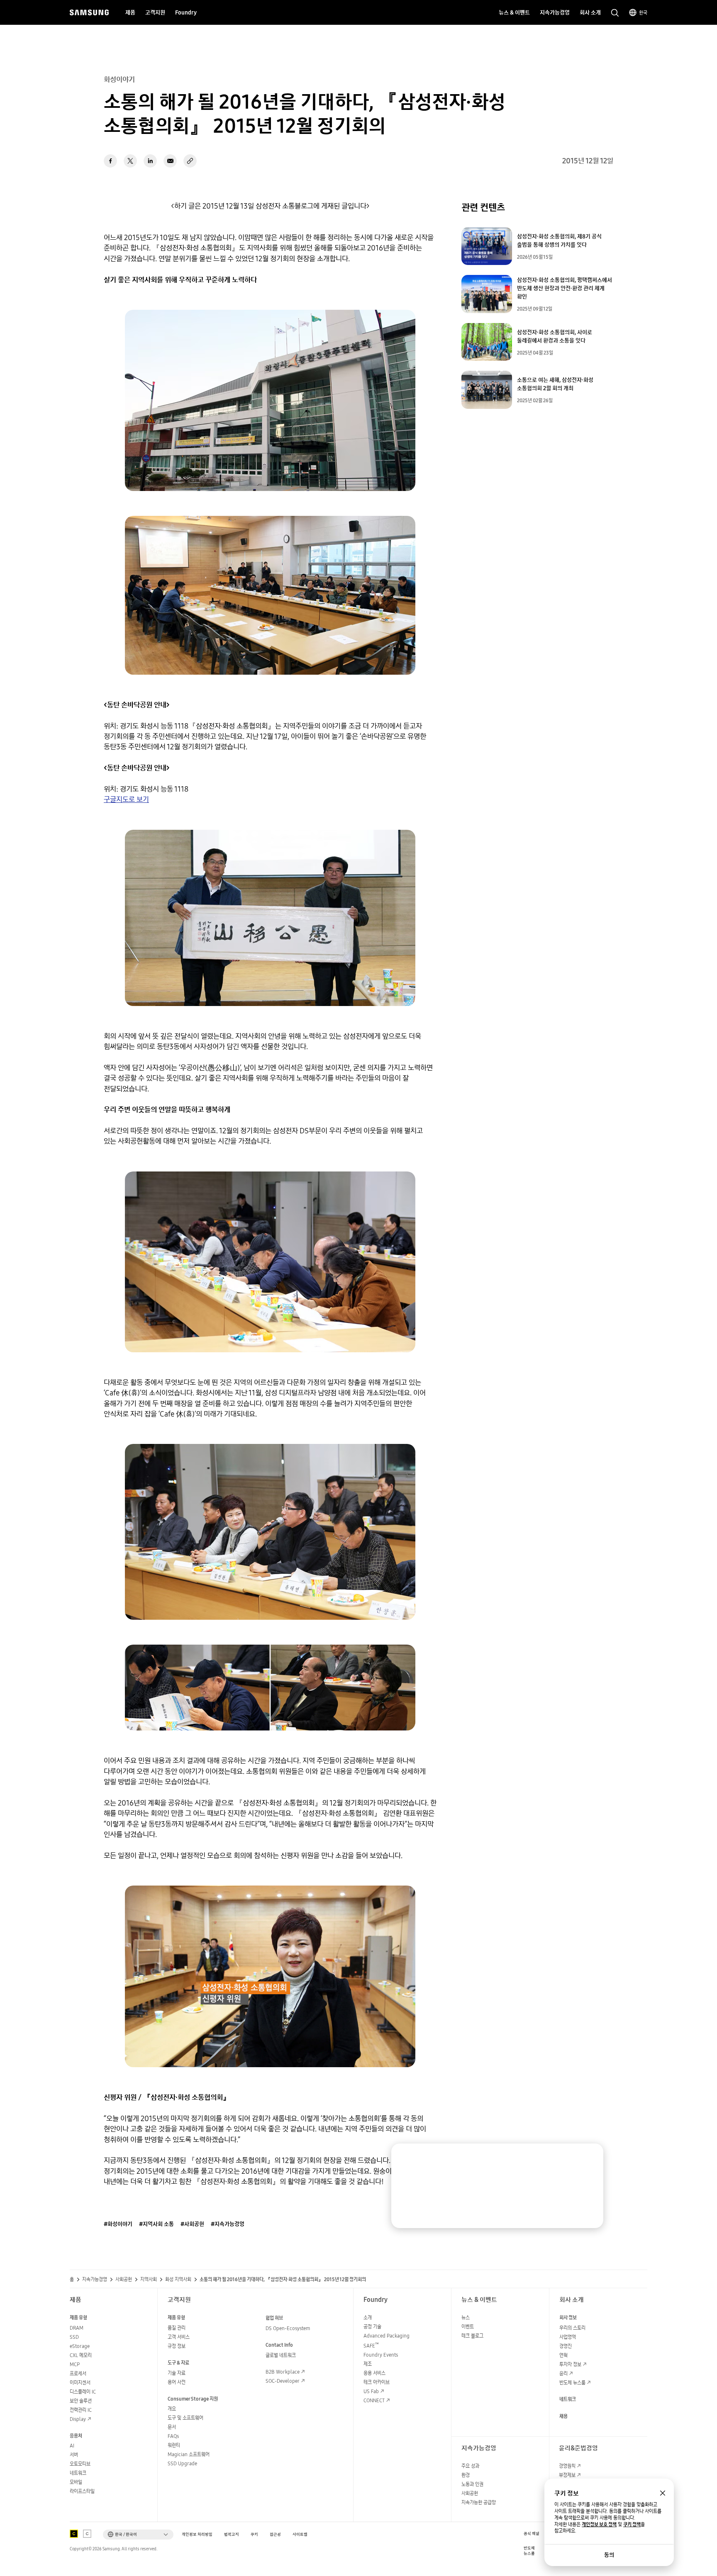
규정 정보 (177, 2346)
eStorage (80, 2346)
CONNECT (374, 2400)
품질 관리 (177, 2328)
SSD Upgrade (182, 2463)
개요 (172, 2409)
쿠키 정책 (632, 2525)
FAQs (173, 2436)
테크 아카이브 (377, 2382)
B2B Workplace (283, 2372)
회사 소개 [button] (590, 12)
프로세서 (78, 2373)
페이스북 (110, 161)
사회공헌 (124, 2280)
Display (78, 2419)
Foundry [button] (186, 12)
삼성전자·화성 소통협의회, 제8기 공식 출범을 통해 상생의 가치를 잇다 (559, 241)
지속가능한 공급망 (479, 2502)
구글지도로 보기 (126, 799)
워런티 (174, 2445)
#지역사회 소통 (156, 2224)
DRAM (77, 2328)
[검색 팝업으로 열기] (615, 13)
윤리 (563, 2373)
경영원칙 (567, 2466)
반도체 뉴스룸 (572, 2383)
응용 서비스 (374, 2373)
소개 (368, 2317)
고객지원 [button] (155, 12)
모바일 (76, 2482)
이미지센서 (80, 2383)
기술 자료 (177, 2373)
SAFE (371, 2346)
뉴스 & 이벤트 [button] (514, 12)
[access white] (87, 2534)
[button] (138, 2535)
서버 (74, 2455)
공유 (190, 161)
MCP (75, 2364)
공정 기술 (372, 2327)
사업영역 (568, 2337)
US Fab (371, 2391)
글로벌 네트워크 (281, 2355)
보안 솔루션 (81, 2401)
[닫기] (589, 2158)
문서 (172, 2427)
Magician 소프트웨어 (189, 2454)
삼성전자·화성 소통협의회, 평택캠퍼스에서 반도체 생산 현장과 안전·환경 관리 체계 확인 (565, 288)
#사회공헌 (192, 2224)
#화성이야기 (118, 2224)
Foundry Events (381, 2355)
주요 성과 (470, 2466)
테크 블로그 (472, 2336)
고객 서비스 (179, 2337)
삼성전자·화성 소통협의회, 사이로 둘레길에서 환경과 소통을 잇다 (555, 336)
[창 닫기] (663, 2493)
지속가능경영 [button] (555, 12)
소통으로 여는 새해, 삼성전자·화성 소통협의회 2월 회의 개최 (555, 384)
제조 (368, 2364)
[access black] (74, 2534)
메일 (170, 161)
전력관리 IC (81, 2410)
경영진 (566, 2346)
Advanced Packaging (387, 2336)
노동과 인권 (472, 2484)
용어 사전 (177, 2382)
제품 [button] (130, 12)
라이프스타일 (82, 2491)
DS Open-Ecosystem (288, 2328)
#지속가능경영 (228, 2224)
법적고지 (232, 2534)
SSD (74, 2337)
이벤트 (468, 2327)
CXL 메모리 (81, 2355)
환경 (466, 2475)
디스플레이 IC (83, 2392)
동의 (609, 2555)
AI (72, 2446)
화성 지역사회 (178, 2280)
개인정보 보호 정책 (599, 2525)
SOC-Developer (283, 2381)
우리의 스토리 (572, 2328)
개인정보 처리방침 (197, 2534)
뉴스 (466, 2317)
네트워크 (78, 2473)
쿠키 (254, 2534)
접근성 (275, 2534)
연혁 (563, 2355)
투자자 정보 (570, 2364)
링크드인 (150, 161)
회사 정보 (568, 2317)
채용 (563, 2416)
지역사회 (149, 2280)
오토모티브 (80, 2464)
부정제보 (567, 2475)
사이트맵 (300, 2534)
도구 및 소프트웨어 (185, 2418)
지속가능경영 (95, 2280)
